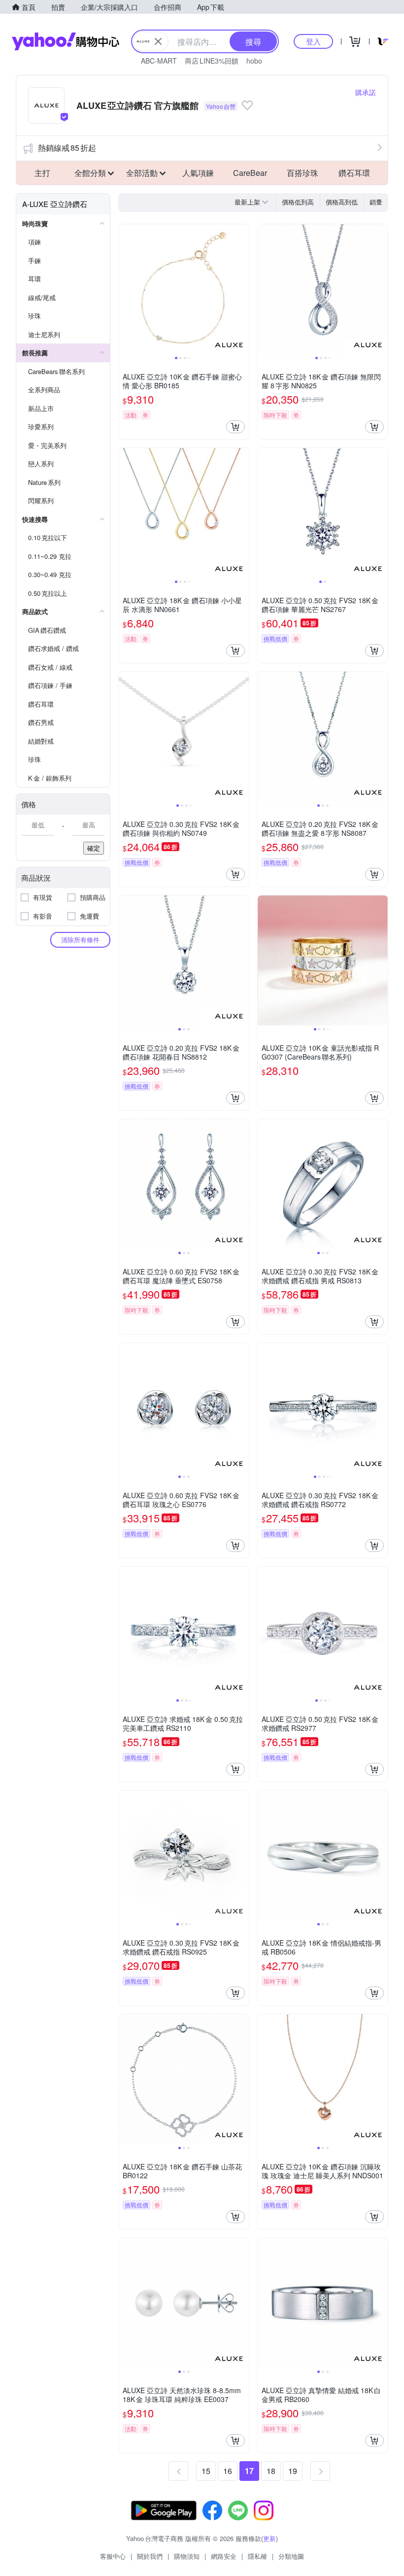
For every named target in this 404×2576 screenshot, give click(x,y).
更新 (269, 2538)
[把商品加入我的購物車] (236, 427)
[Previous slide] (125, 289)
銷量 (376, 202)
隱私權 (257, 2556)
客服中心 (113, 2556)
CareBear (250, 173)
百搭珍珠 (303, 173)
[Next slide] (242, 289)
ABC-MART (159, 61)
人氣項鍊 (198, 173)
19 (293, 2471)
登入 (313, 41)
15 (206, 2471)
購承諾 (366, 92)
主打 (42, 173)
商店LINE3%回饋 (212, 61)
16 (228, 2471)
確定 (94, 848)
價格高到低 (342, 202)
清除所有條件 (80, 940)
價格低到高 (298, 202)
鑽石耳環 (354, 173)
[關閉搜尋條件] (158, 41)
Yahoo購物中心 (66, 41)
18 (271, 2471)
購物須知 (187, 2556)
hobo (254, 61)
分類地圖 (291, 2556)
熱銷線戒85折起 (67, 148)
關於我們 (150, 2556)
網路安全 (224, 2556)
